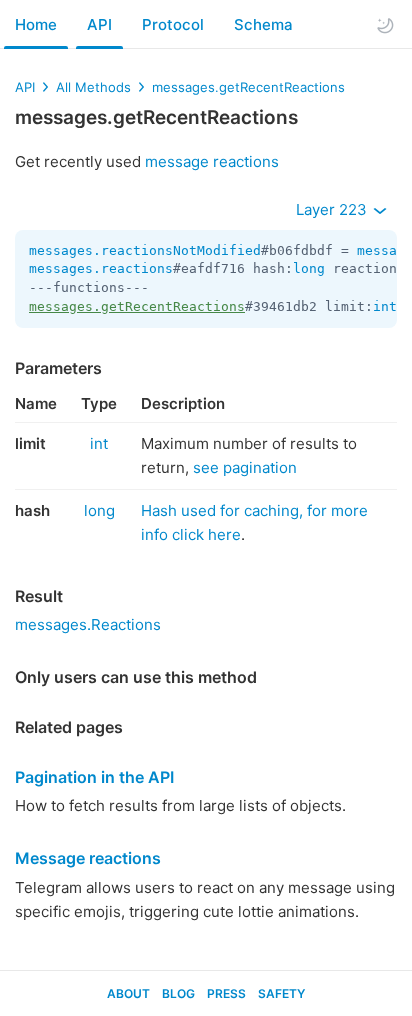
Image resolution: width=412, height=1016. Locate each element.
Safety (281, 993)
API (99, 24)
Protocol (173, 24)
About (128, 993)
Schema (263, 24)
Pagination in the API (94, 777)
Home (36, 24)
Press (226, 993)
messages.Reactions (88, 624)
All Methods (93, 87)
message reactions (212, 161)
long (309, 268)
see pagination (245, 467)
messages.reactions (101, 268)
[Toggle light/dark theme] (385, 25)
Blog (178, 993)
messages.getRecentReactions (248, 87)
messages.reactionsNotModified (145, 250)
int (385, 306)
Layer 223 (333, 209)
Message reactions (88, 858)
